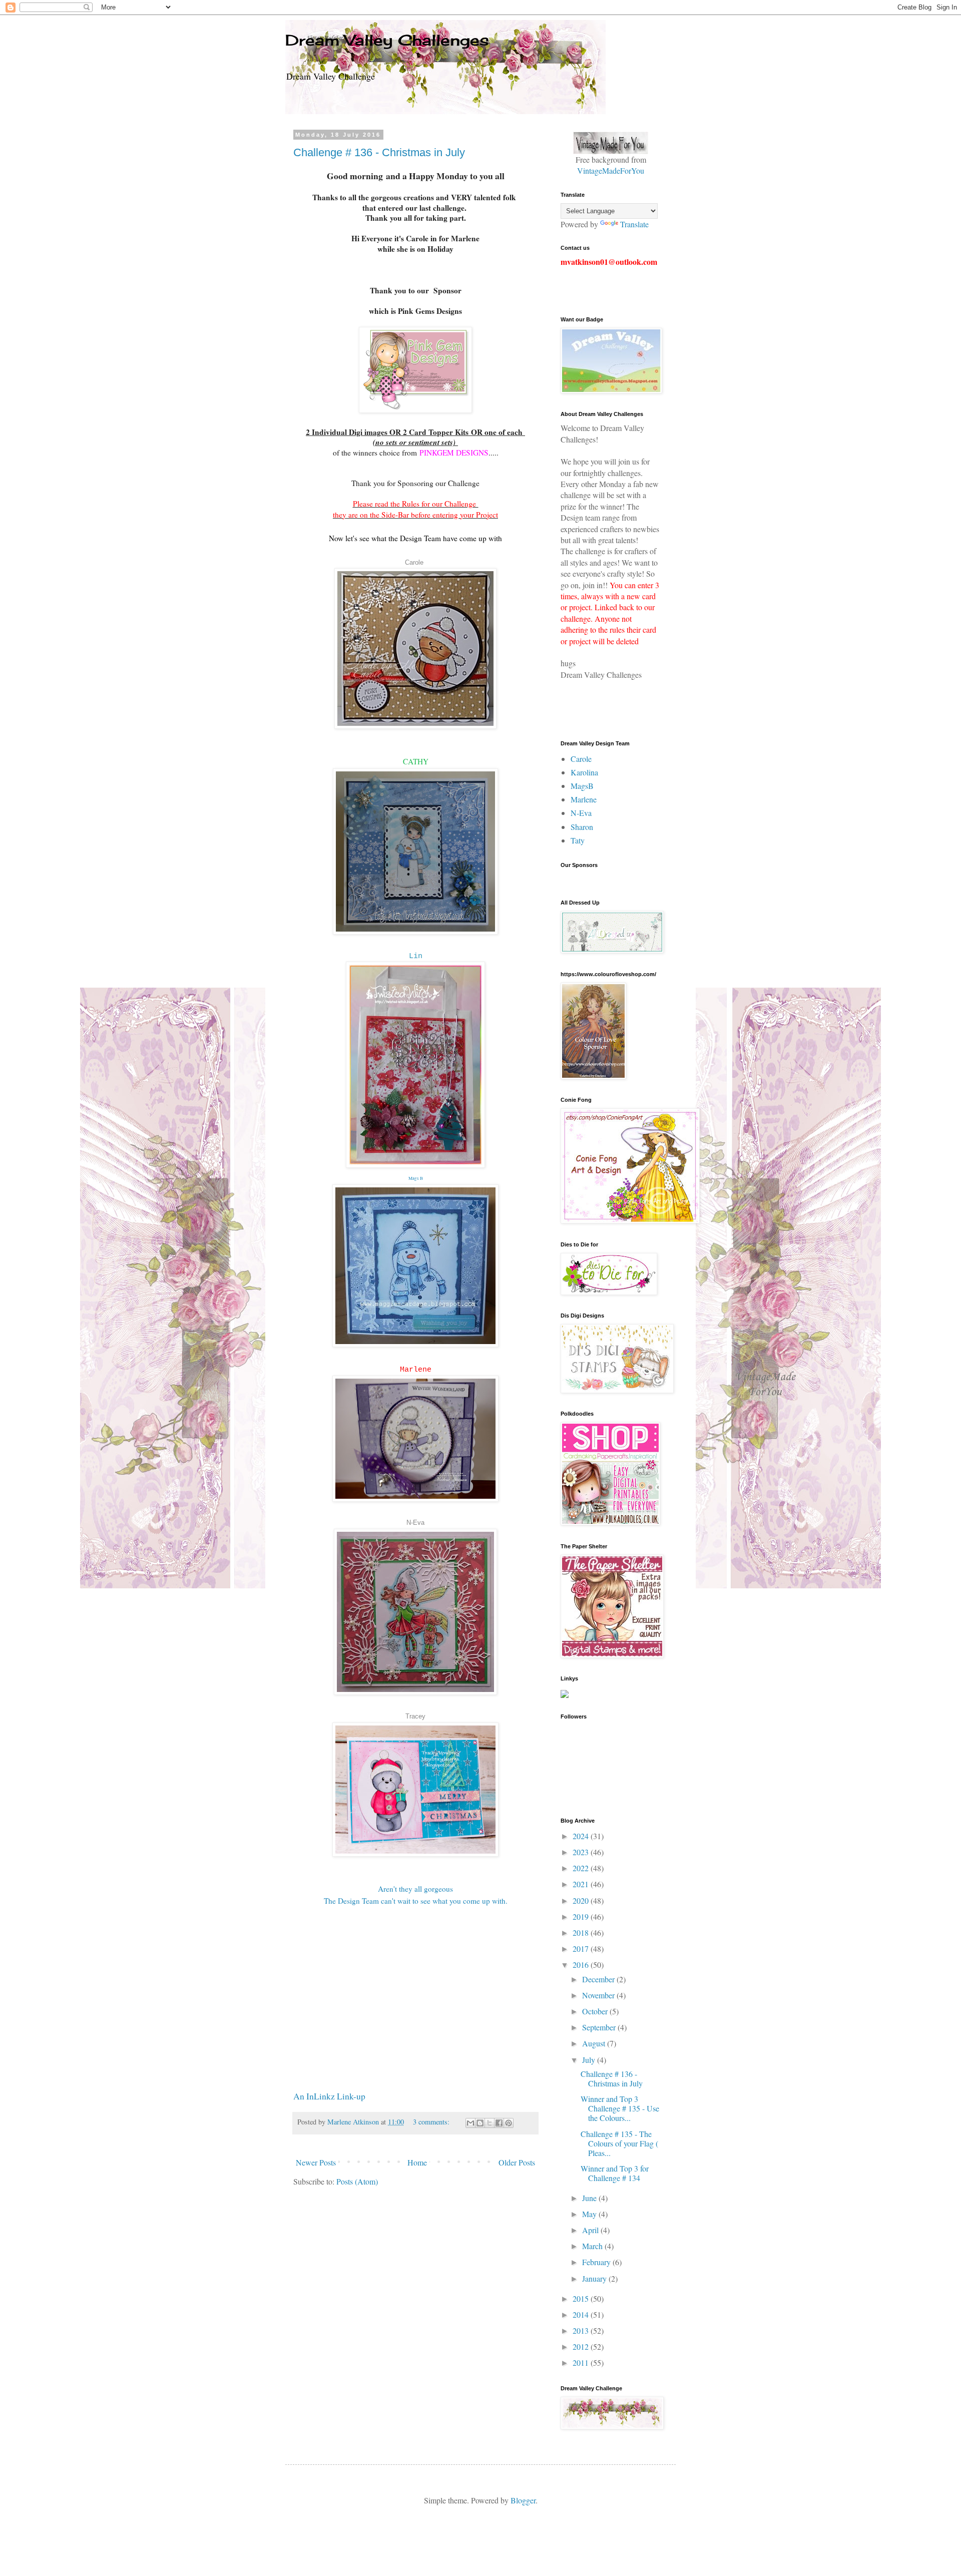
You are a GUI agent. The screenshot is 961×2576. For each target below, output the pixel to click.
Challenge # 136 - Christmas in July (379, 152)
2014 (582, 2314)
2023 (582, 1852)
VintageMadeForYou (611, 170)
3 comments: (432, 2122)
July (590, 2060)
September (600, 2027)
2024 (582, 1836)
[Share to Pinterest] (509, 2123)
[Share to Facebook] (499, 2123)
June (590, 2198)
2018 (582, 1933)
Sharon (582, 827)
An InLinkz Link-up (329, 2096)
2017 (582, 1949)
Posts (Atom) (357, 2181)
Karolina (584, 772)
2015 (582, 2298)
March (593, 2246)
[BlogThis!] (480, 2123)
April (591, 2230)
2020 (582, 1900)
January (595, 2278)
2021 (582, 1884)
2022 (582, 1868)
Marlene (416, 1370)
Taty (578, 840)
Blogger (523, 2500)
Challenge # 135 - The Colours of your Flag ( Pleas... (619, 2143)
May (590, 2214)
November (599, 1995)
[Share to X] (490, 2123)
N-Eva (415, 1523)
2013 (582, 2330)
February (597, 2262)
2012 (582, 2346)
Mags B (416, 1178)
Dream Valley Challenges (387, 40)
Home (417, 2162)
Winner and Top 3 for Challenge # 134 (615, 2173)
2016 (582, 1965)
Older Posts (517, 2162)
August (595, 2043)
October (596, 2011)
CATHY (416, 761)
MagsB (582, 786)
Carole (414, 562)
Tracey (415, 1716)
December (599, 1979)
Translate (634, 224)
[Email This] (470, 2123)
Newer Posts (316, 2162)
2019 (582, 1916)
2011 (582, 2363)
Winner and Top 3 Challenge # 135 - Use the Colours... (620, 2108)
